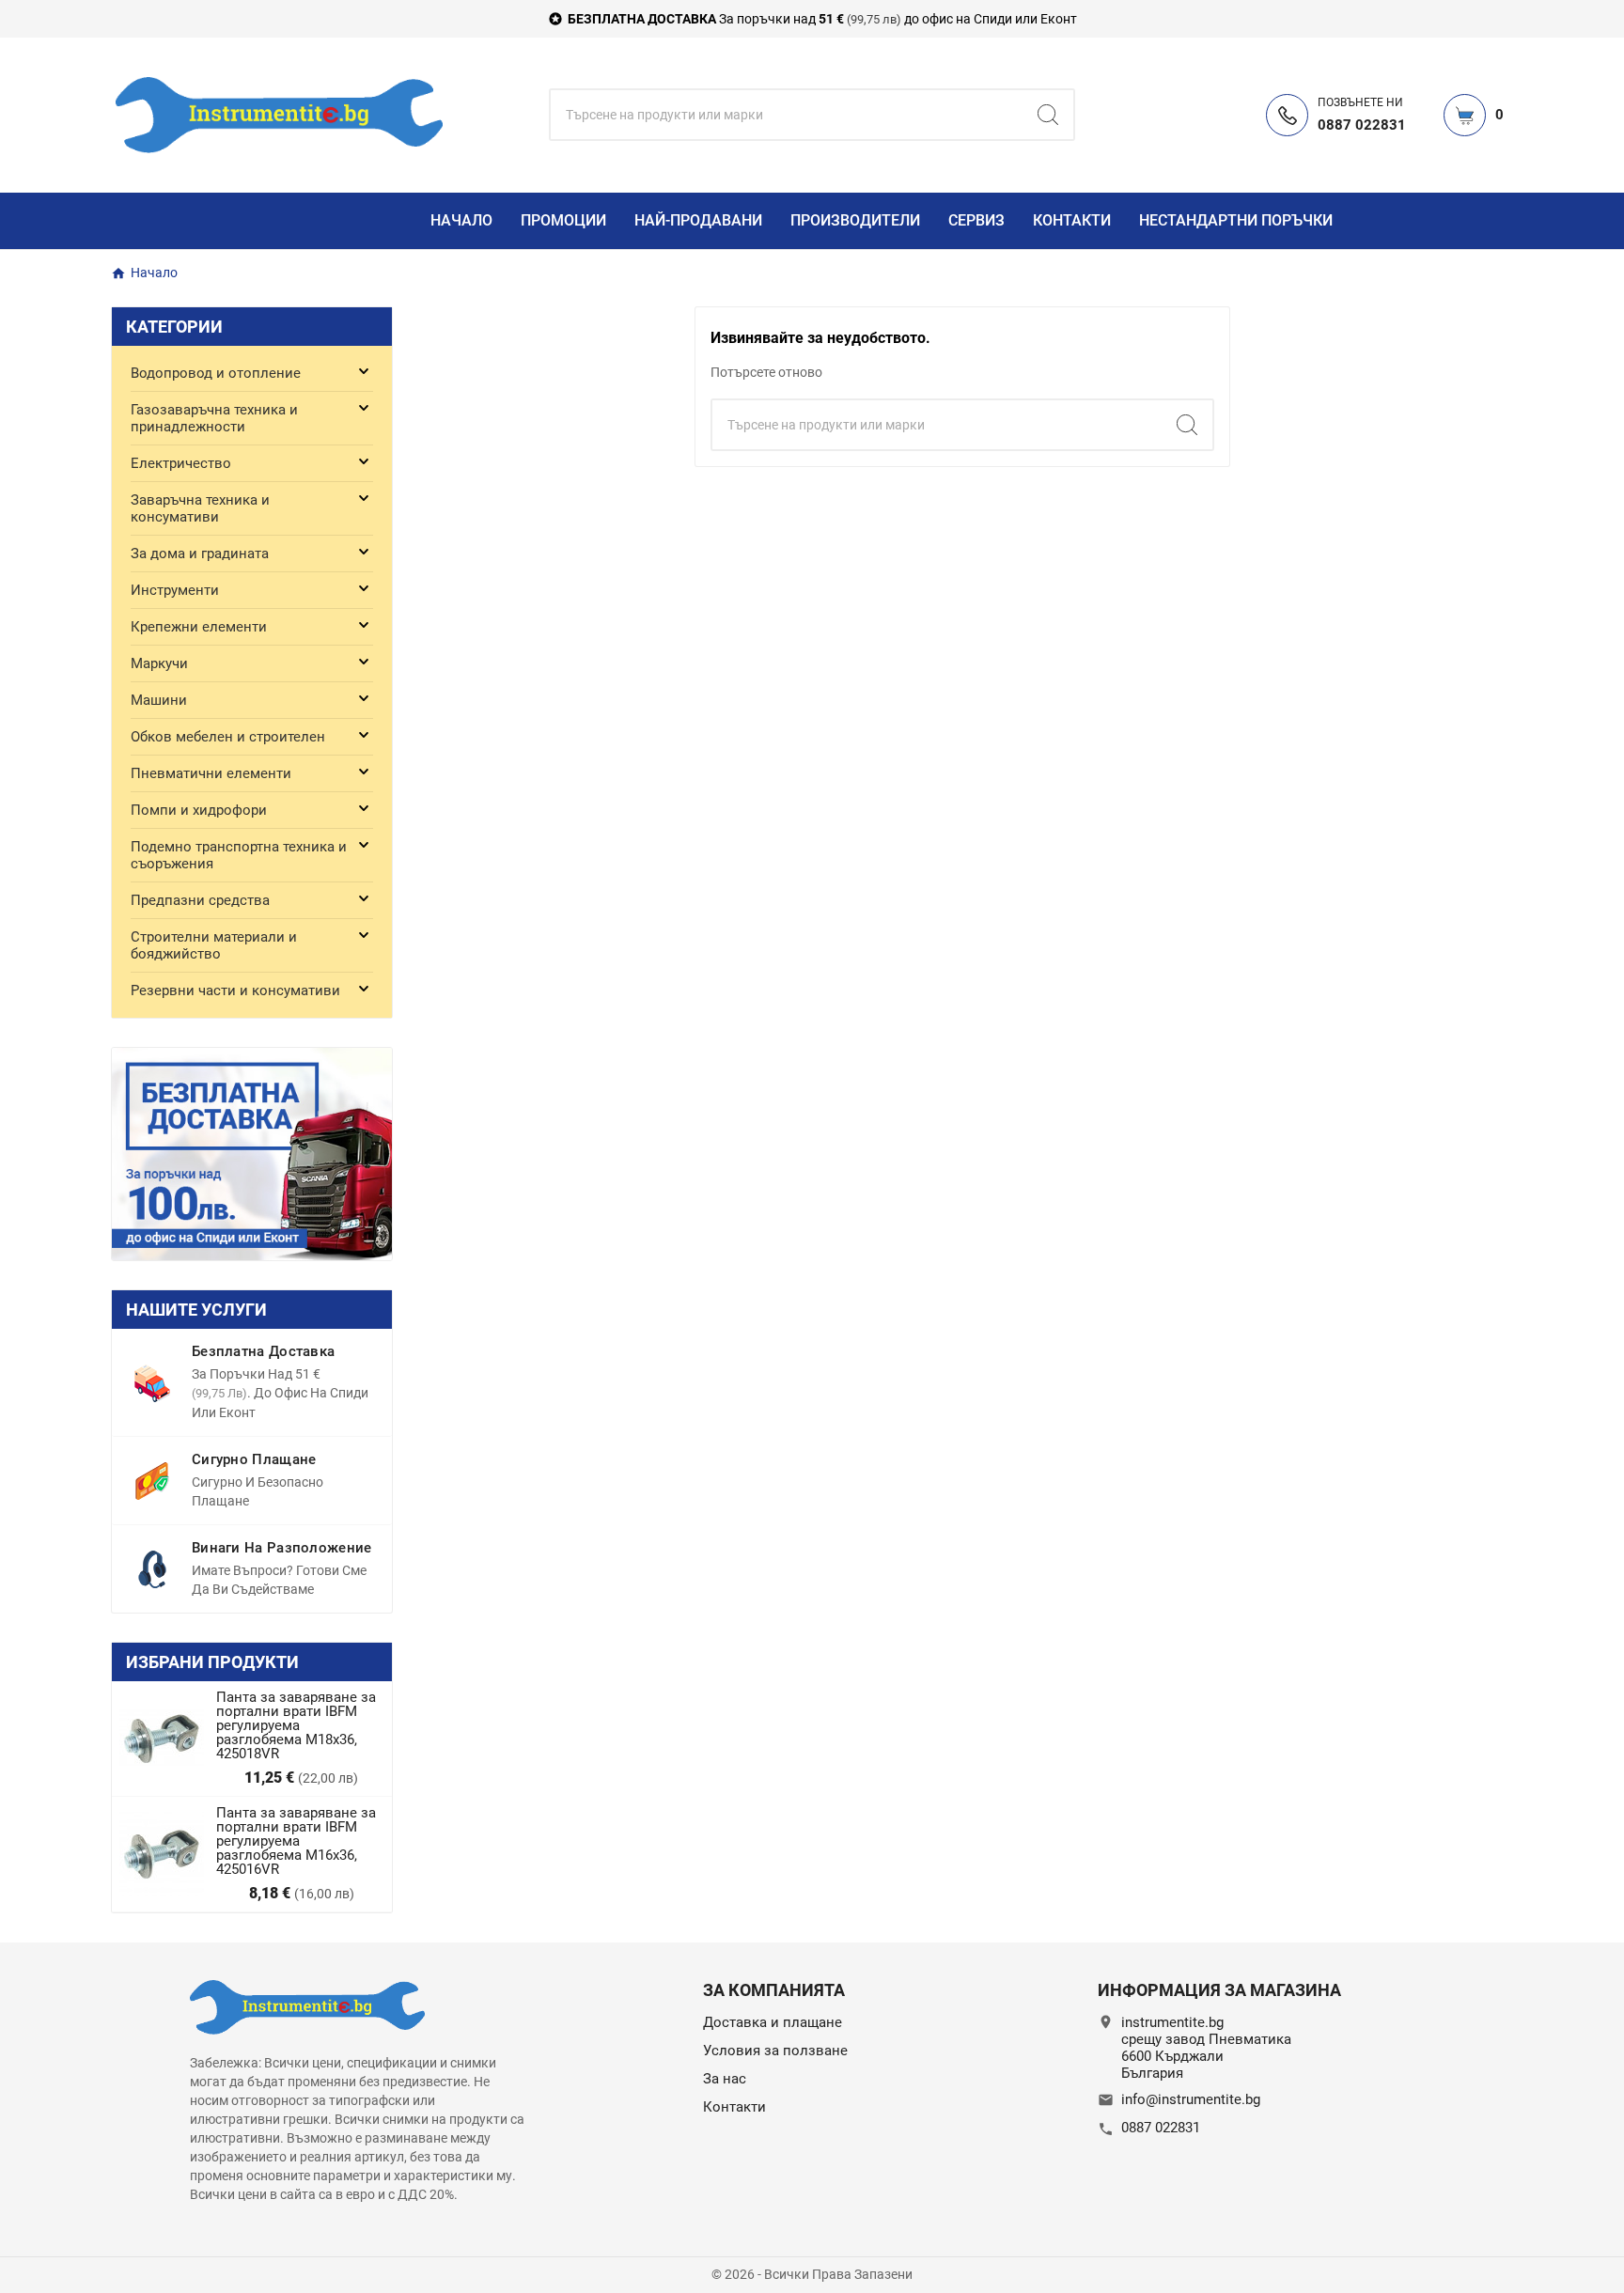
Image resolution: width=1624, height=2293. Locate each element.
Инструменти (175, 590)
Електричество (181, 463)
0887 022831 (1161, 2128)
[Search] (1048, 115)
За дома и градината (200, 554)
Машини (159, 700)
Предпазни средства (200, 900)
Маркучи (159, 663)
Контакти (734, 2107)
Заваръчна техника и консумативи (200, 508)
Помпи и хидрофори (199, 810)
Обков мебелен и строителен (228, 737)
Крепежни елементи (199, 627)
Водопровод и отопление (216, 373)
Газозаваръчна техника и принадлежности (214, 418)
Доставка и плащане (773, 2022)
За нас (725, 2079)
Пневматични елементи (211, 773)
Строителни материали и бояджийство (214, 945)
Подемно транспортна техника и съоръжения (239, 855)
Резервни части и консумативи (235, 991)
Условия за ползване (775, 2051)
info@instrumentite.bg (1191, 2099)
